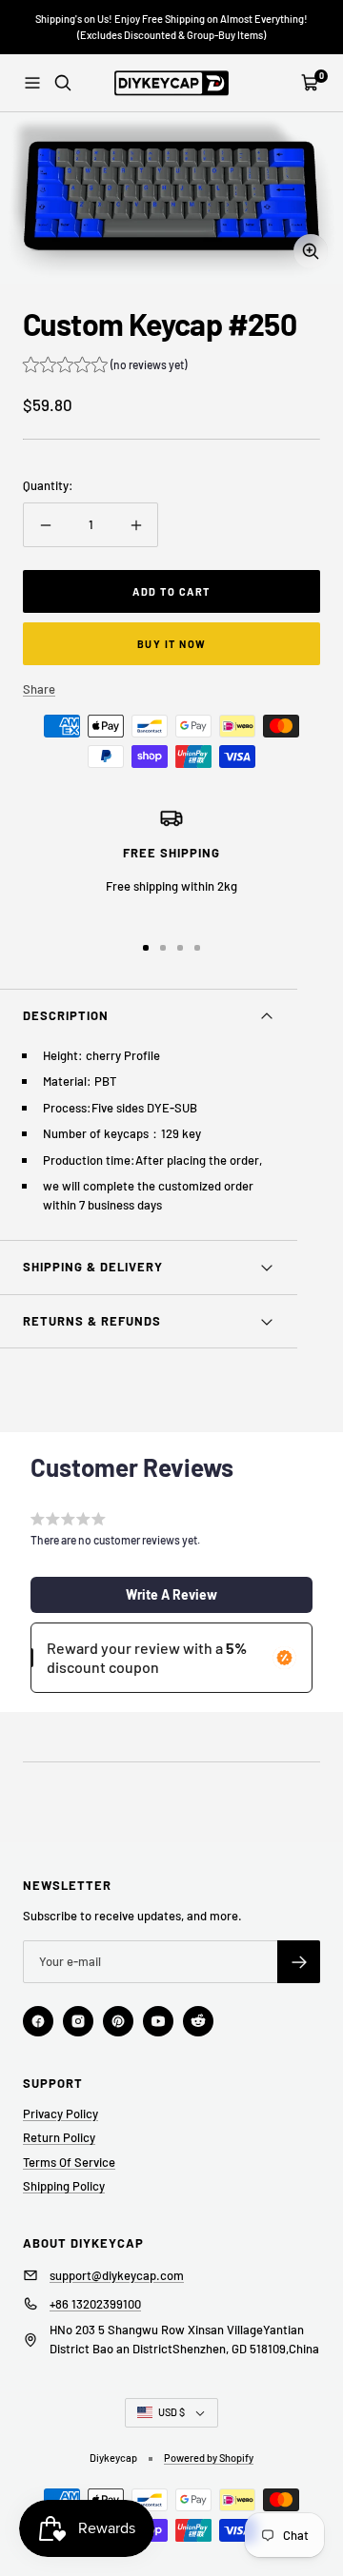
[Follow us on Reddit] (198, 2021)
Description (66, 1015)
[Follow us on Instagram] (78, 2021)
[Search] (63, 83)
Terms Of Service (69, 2162)
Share (39, 689)
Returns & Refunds (92, 1321)
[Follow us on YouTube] (158, 2021)
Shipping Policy (64, 2186)
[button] (105, 367)
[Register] (299, 1962)
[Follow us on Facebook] (38, 2021)
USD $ (171, 2412)
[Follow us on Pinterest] (118, 2021)
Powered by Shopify (209, 2458)
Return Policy (59, 2137)
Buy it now (172, 644)
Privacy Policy (61, 2114)
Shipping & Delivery (93, 1267)
